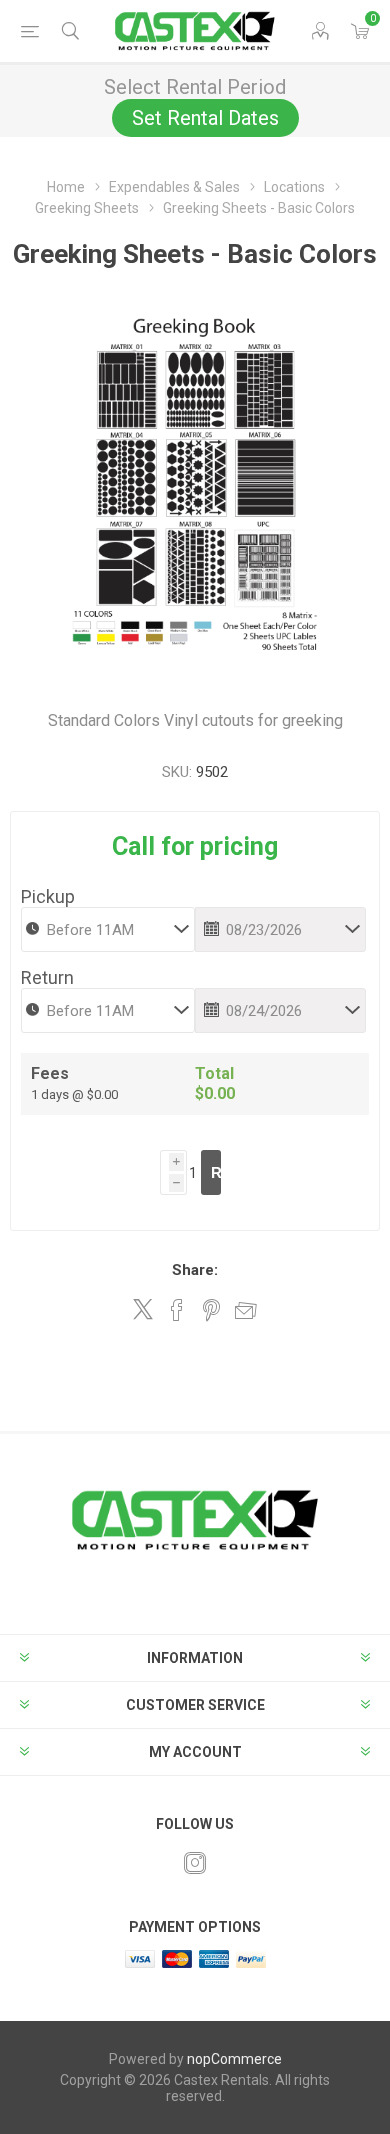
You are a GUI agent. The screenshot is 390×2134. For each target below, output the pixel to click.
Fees (50, 1073)
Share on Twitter (143, 1309)
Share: (195, 1270)
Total (214, 1073)
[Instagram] (195, 1863)
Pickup (48, 896)
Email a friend (246, 1310)
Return (47, 977)
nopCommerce (234, 2059)
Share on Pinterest (211, 1310)
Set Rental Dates (205, 118)
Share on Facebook (177, 1310)
